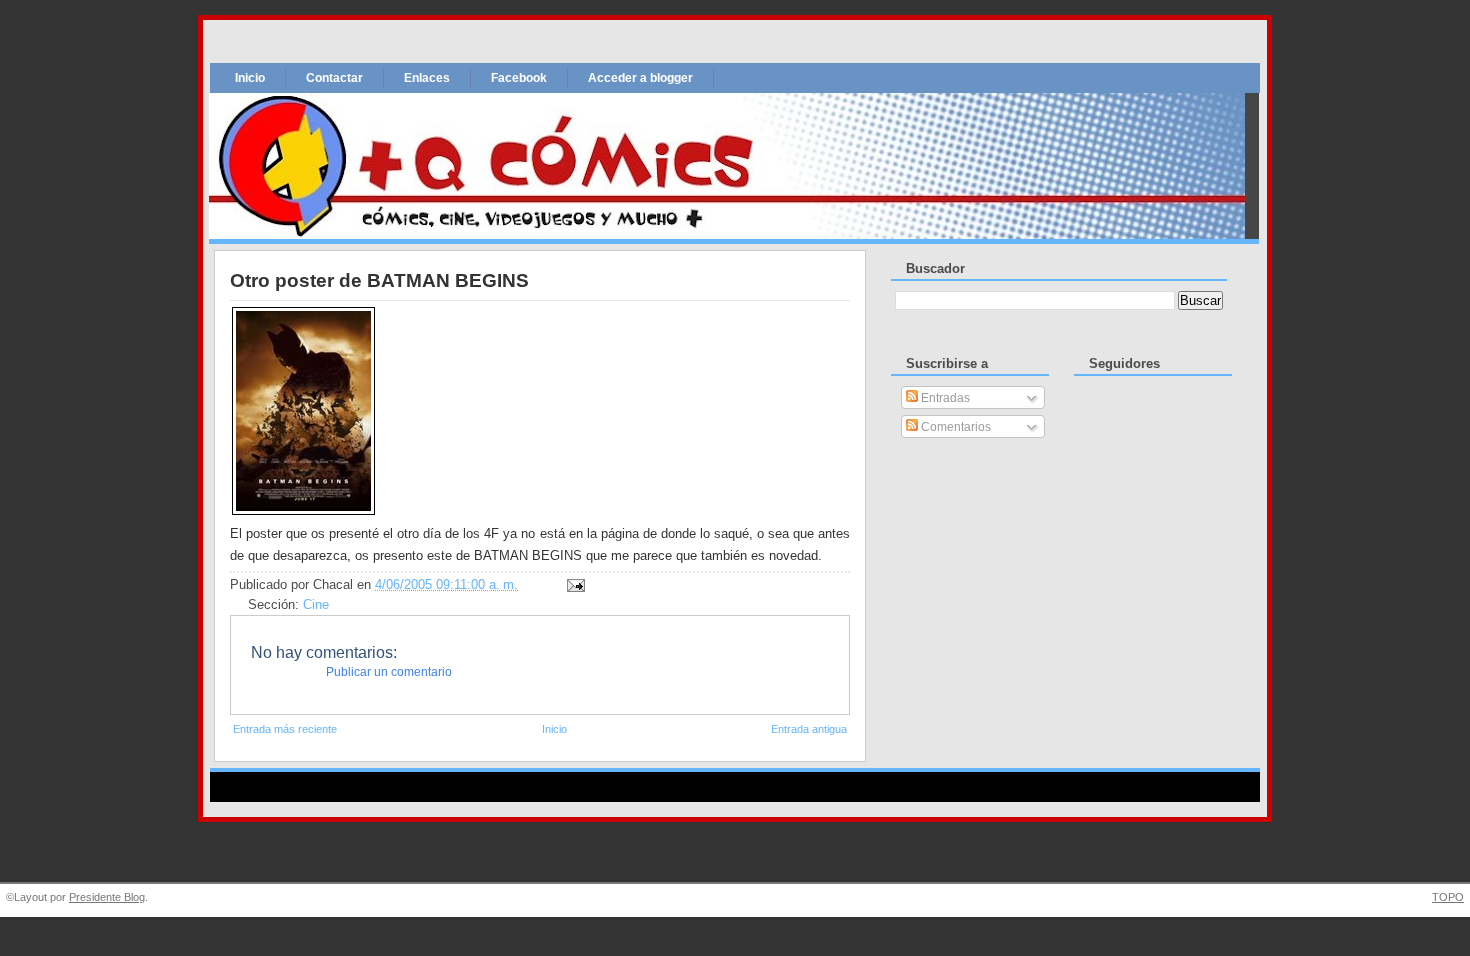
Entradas (944, 398)
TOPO (1448, 897)
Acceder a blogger (640, 78)
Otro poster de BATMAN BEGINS (379, 280)
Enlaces (427, 78)
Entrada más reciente (285, 729)
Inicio (250, 78)
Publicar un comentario (389, 672)
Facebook (519, 78)
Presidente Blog (107, 897)
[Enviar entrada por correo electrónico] (573, 585)
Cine (316, 605)
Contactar (334, 78)
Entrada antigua (809, 729)
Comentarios (954, 427)
